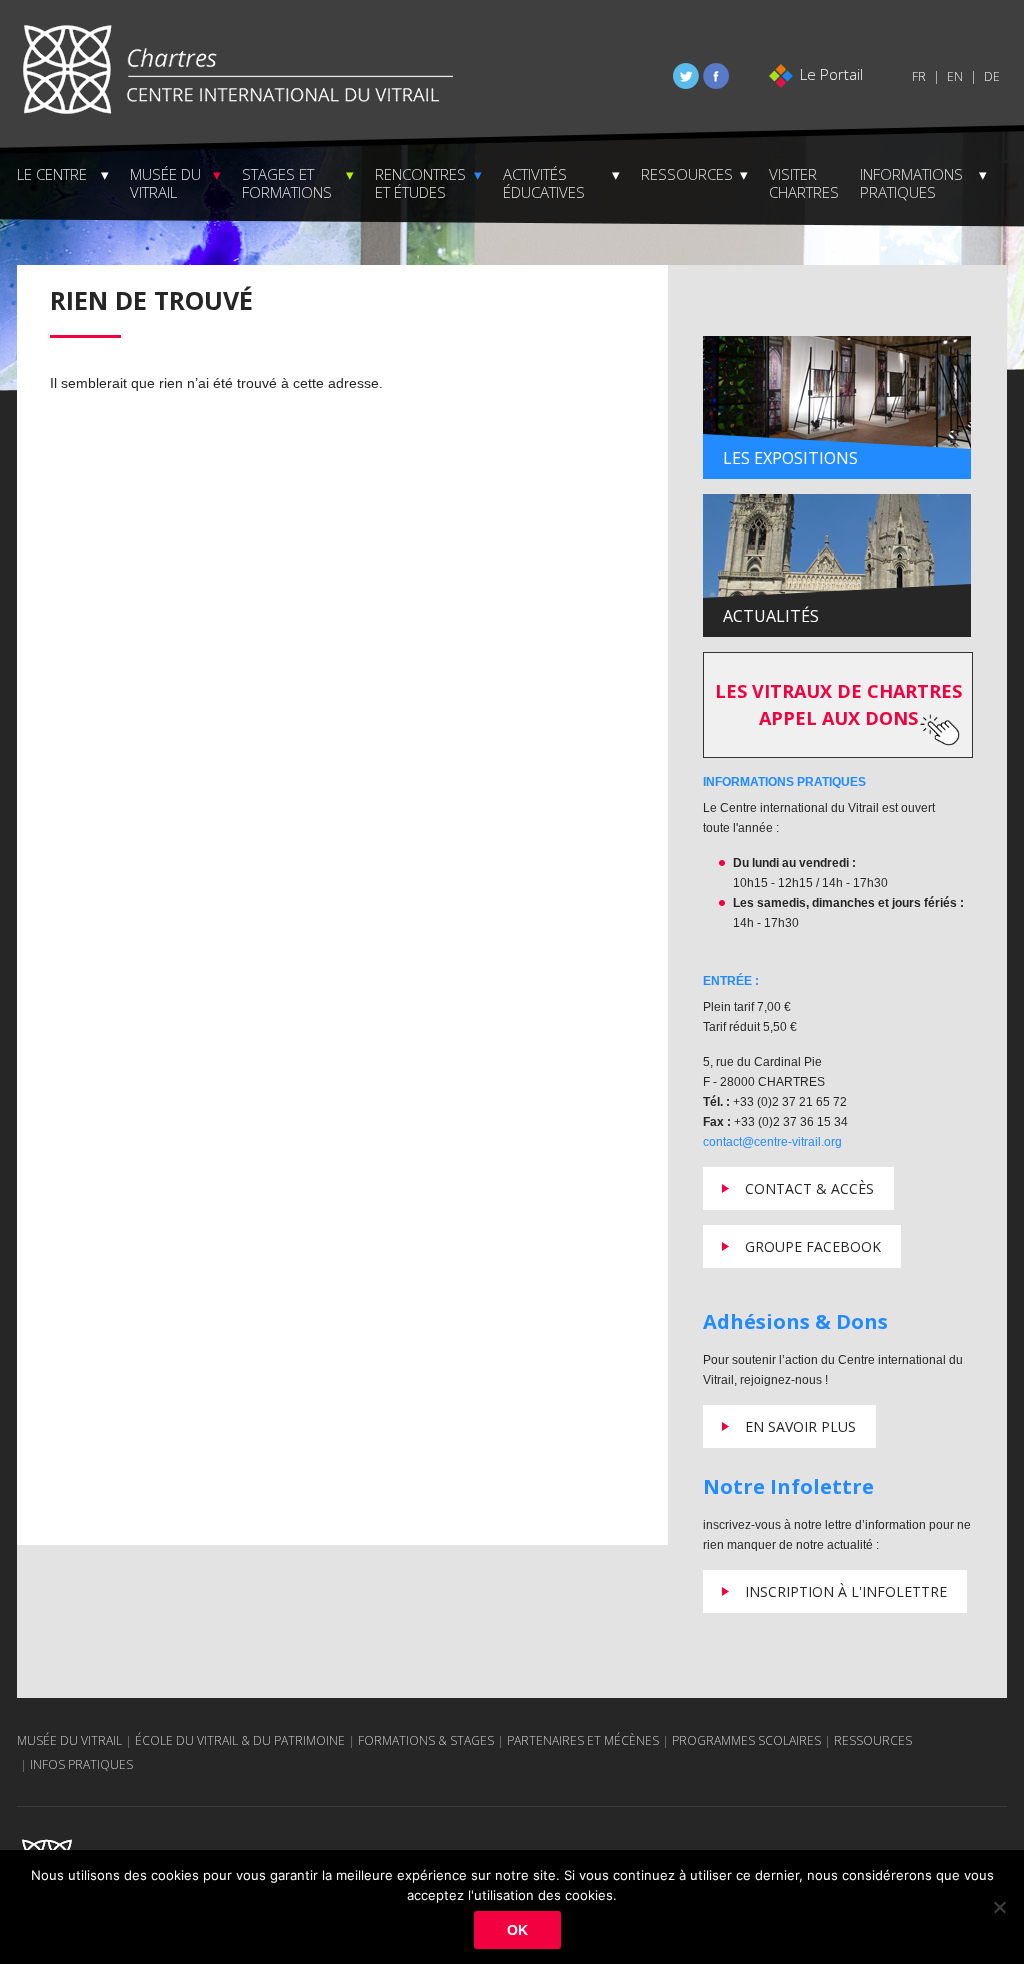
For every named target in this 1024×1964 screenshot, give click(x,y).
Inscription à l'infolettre (846, 1591)
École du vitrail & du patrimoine (240, 1740)
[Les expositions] (837, 407)
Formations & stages (426, 1740)
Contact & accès (809, 1188)
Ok (517, 1930)
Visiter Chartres (804, 183)
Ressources (687, 174)
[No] (999, 1907)
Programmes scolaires (746, 1740)
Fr (919, 76)
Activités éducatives (544, 183)
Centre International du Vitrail (237, 70)
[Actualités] (837, 565)
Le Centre (52, 174)
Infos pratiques (81, 1764)
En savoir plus (800, 1426)
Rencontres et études (420, 183)
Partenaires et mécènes (583, 1740)
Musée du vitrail (165, 183)
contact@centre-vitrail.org (772, 1142)
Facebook (716, 76)
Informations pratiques (911, 183)
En (955, 76)
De (992, 76)
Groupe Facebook (813, 1246)
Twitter (686, 76)
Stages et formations (287, 183)
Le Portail (831, 74)
